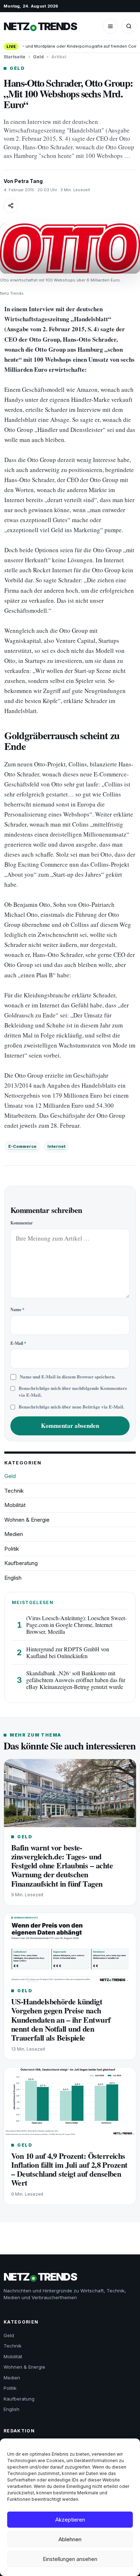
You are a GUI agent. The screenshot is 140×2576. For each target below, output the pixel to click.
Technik (14, 1491)
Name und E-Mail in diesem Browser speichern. (67, 1377)
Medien (14, 1534)
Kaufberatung (21, 1563)
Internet (56, 1146)
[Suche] (129, 26)
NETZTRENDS (40, 26)
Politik (12, 1549)
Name (17, 1309)
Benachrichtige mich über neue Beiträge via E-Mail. (71, 1407)
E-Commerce (22, 1146)
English (13, 1578)
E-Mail (18, 1343)
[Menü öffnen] (110, 26)
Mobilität (15, 1505)
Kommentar (22, 1223)
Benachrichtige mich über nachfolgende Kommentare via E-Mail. (73, 1391)
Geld (38, 57)
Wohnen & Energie (27, 1520)
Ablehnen (70, 2539)
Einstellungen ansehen (70, 2559)
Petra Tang (29, 181)
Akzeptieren (70, 2520)
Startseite (15, 57)
